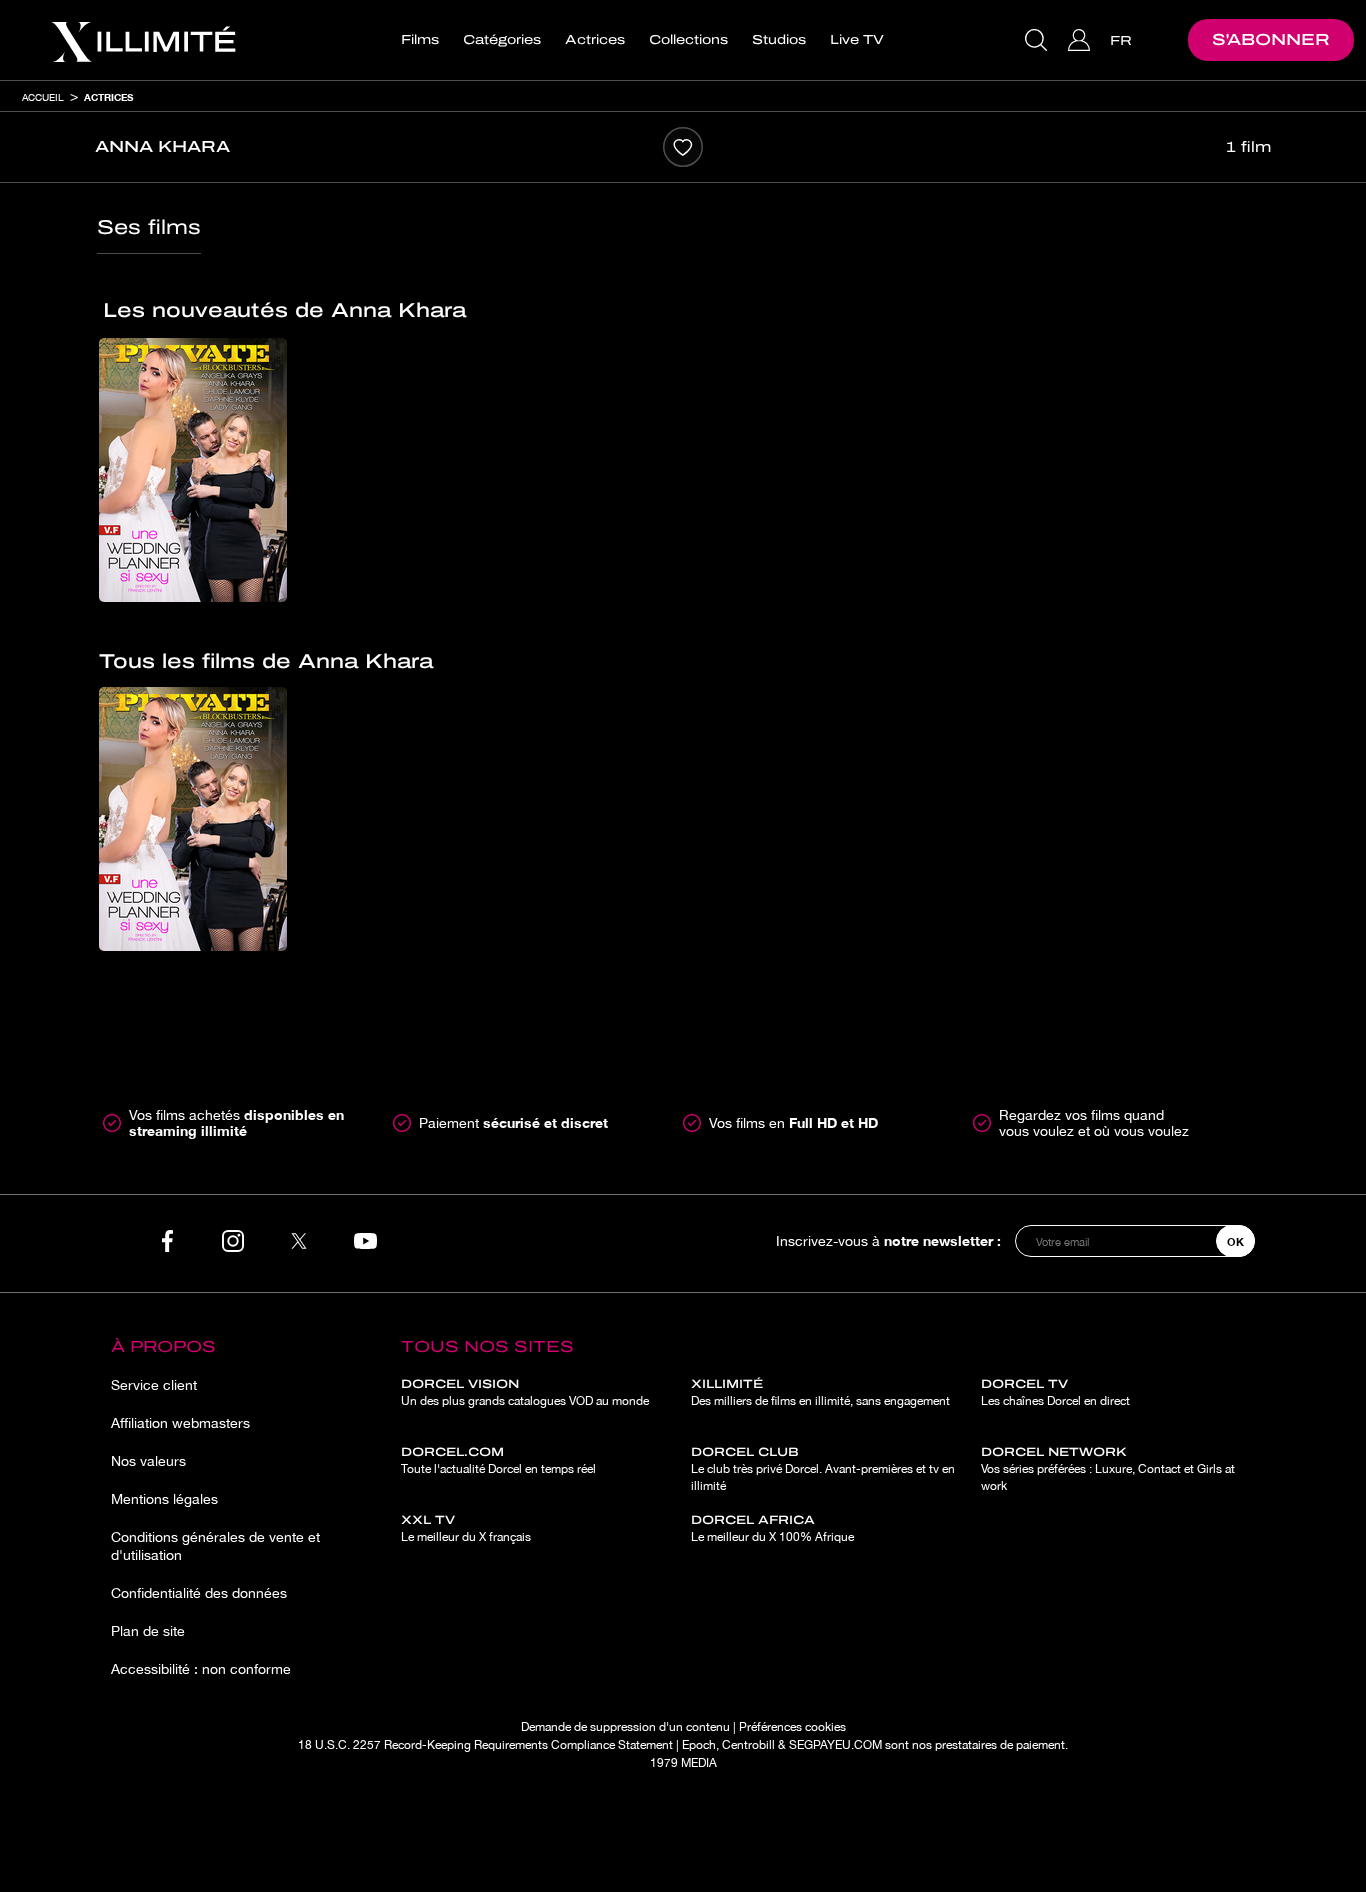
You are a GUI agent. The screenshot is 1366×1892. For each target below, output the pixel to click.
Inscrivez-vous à (888, 1240)
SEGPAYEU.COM (835, 1745)
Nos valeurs (148, 1461)
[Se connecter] (1081, 40)
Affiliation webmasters (180, 1423)
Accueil (43, 97)
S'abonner (1271, 39)
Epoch (699, 1745)
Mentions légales (164, 1499)
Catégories (502, 40)
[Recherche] (1038, 40)
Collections (688, 40)
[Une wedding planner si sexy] (193, 470)
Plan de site (148, 1631)
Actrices (595, 40)
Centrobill (748, 1745)
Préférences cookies (792, 1727)
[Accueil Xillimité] (143, 40)
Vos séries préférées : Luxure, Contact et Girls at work (1108, 1469)
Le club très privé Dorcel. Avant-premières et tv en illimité (823, 1469)
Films (420, 40)
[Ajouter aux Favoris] (683, 147)
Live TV (857, 40)
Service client (154, 1385)
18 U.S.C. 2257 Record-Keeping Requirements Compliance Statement (485, 1745)
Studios (779, 40)
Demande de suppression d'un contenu (625, 1727)
